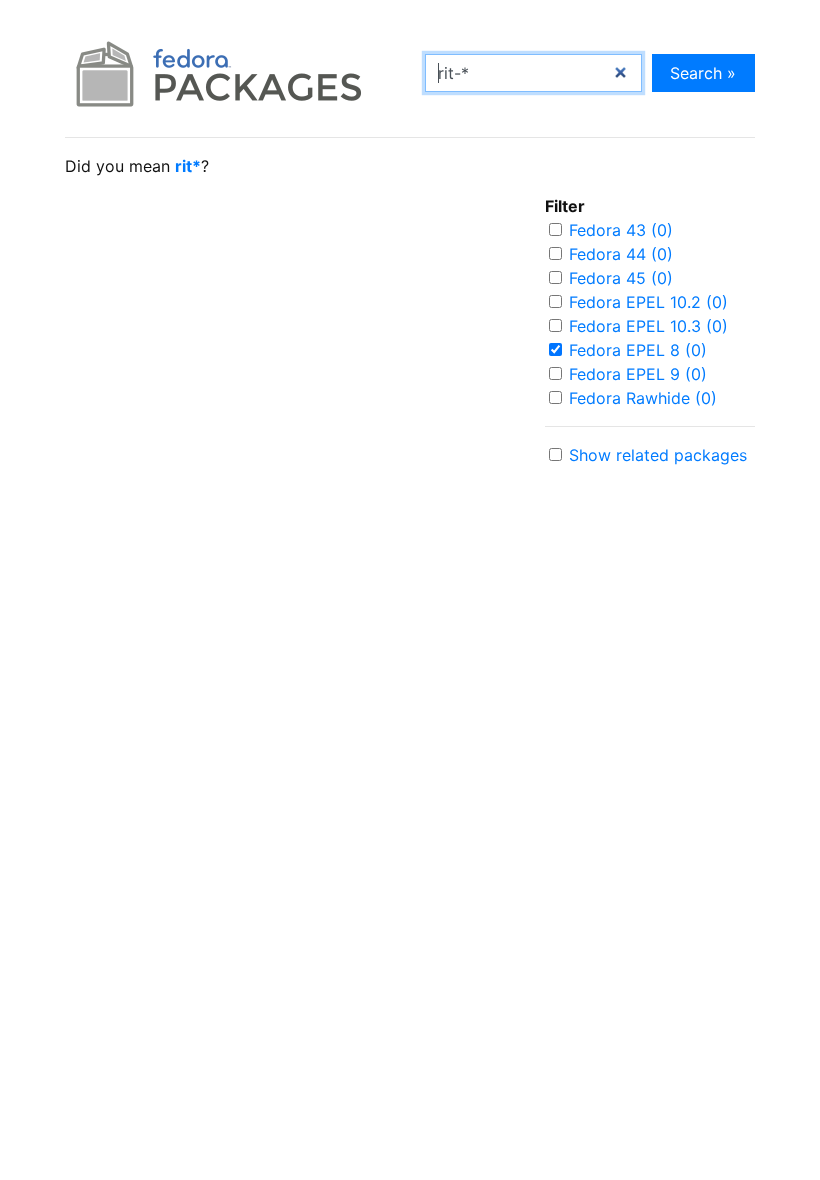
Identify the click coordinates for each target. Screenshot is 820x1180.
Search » (703, 73)
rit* (188, 166)
